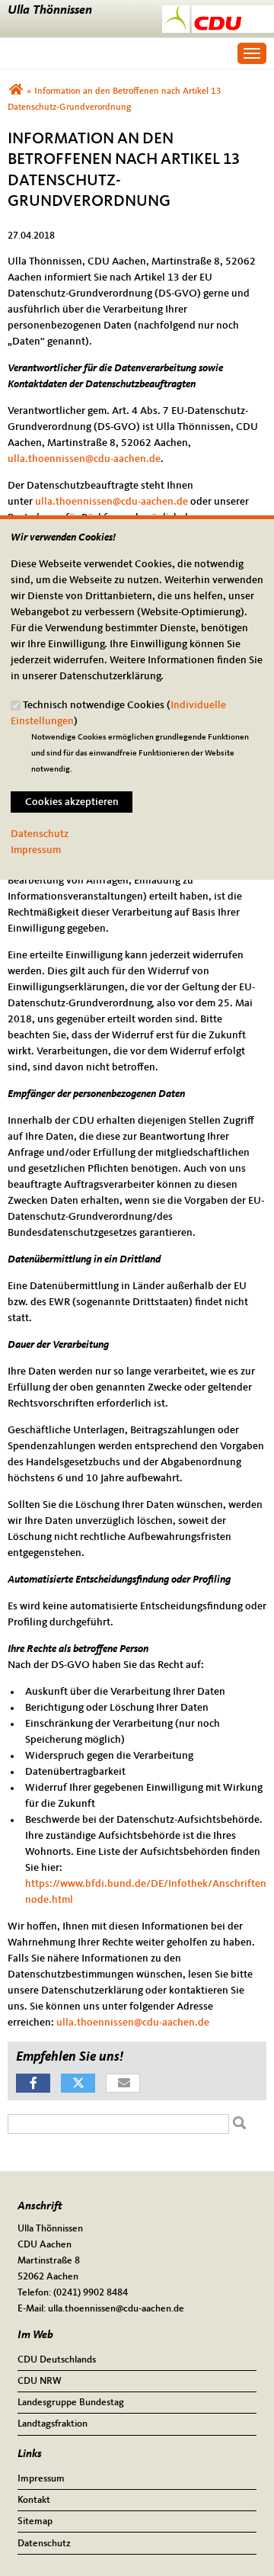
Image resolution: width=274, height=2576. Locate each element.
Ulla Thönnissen (50, 10)
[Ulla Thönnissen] (16, 91)
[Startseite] (218, 13)
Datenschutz (40, 834)
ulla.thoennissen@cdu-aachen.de (84, 459)
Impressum (36, 850)
